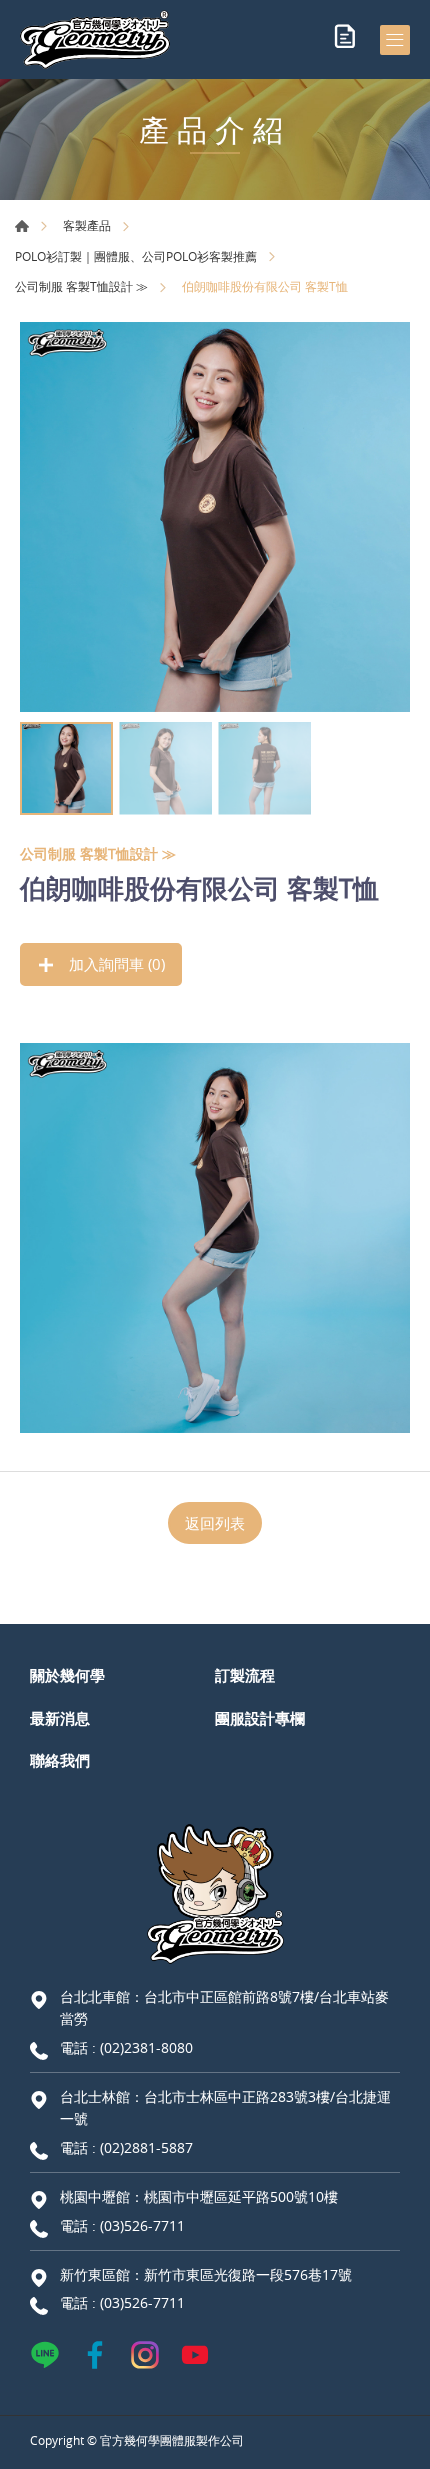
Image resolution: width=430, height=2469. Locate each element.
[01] (215, 517)
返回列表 (215, 1523)
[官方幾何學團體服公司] (95, 39)
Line (45, 2355)
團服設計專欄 (260, 1718)
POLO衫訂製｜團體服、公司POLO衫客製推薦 (136, 256)
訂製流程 (245, 1675)
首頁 (22, 226)
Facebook (95, 2355)
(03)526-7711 (142, 2225)
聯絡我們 (60, 1760)
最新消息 (60, 1718)
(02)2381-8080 (146, 2047)
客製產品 (87, 225)
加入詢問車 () (115, 964)
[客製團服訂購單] (345, 40)
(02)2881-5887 (146, 2147)
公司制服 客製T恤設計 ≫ (81, 286)
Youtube (195, 2355)
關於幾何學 (67, 1675)
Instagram (145, 2355)
